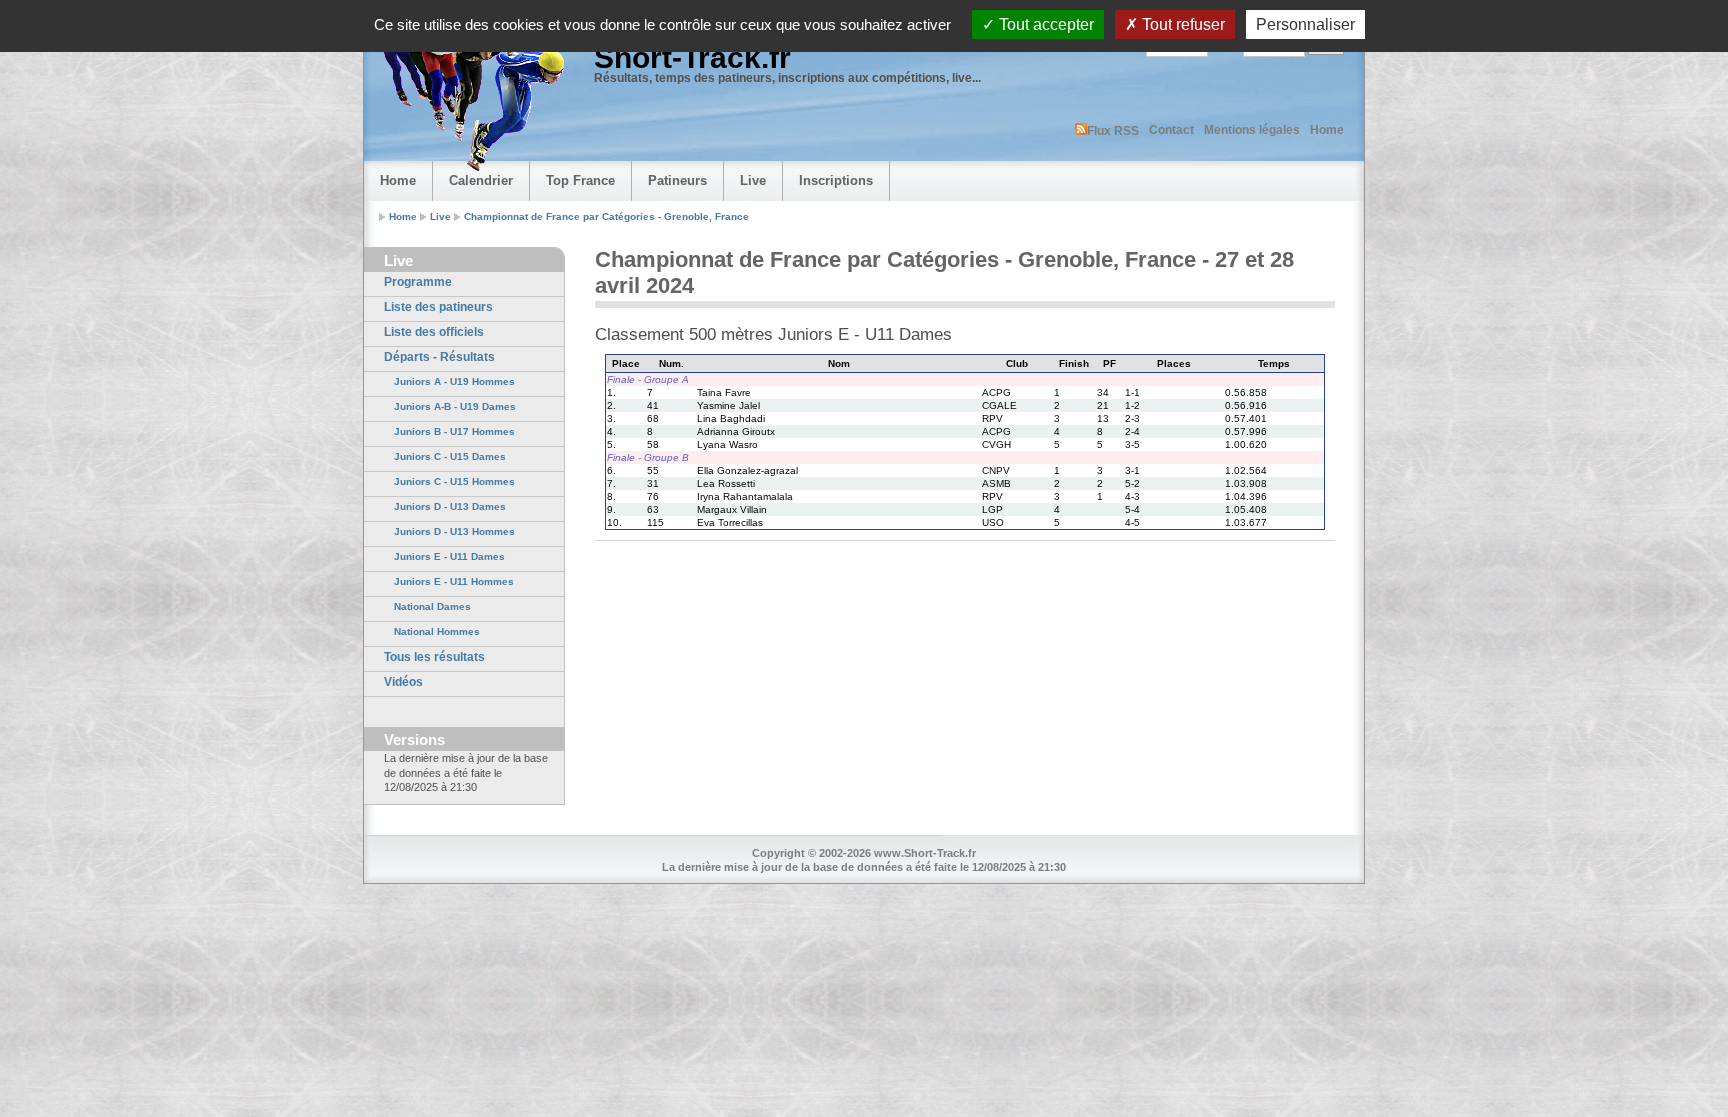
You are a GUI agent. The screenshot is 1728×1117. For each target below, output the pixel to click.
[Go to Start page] (469, 96)
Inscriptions (836, 180)
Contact (1171, 130)
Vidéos (403, 682)
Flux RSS (1113, 131)
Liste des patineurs (438, 307)
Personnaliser (1305, 24)
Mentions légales (1252, 130)
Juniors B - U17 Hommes (454, 431)
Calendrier (481, 180)
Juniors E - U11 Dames (449, 556)
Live (753, 180)
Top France (580, 180)
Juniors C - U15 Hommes (454, 481)
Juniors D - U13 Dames (450, 506)
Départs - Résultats (439, 357)
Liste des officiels (434, 332)
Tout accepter (1044, 24)
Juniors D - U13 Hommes (454, 531)
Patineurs (677, 180)
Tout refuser (1181, 24)
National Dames (432, 606)
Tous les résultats (434, 657)
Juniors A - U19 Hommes (454, 381)
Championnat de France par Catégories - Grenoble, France (606, 216)
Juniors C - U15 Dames (450, 456)
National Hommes (437, 631)
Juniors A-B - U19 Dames (455, 406)
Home (1327, 130)
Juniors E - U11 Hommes (454, 581)
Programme (418, 282)
